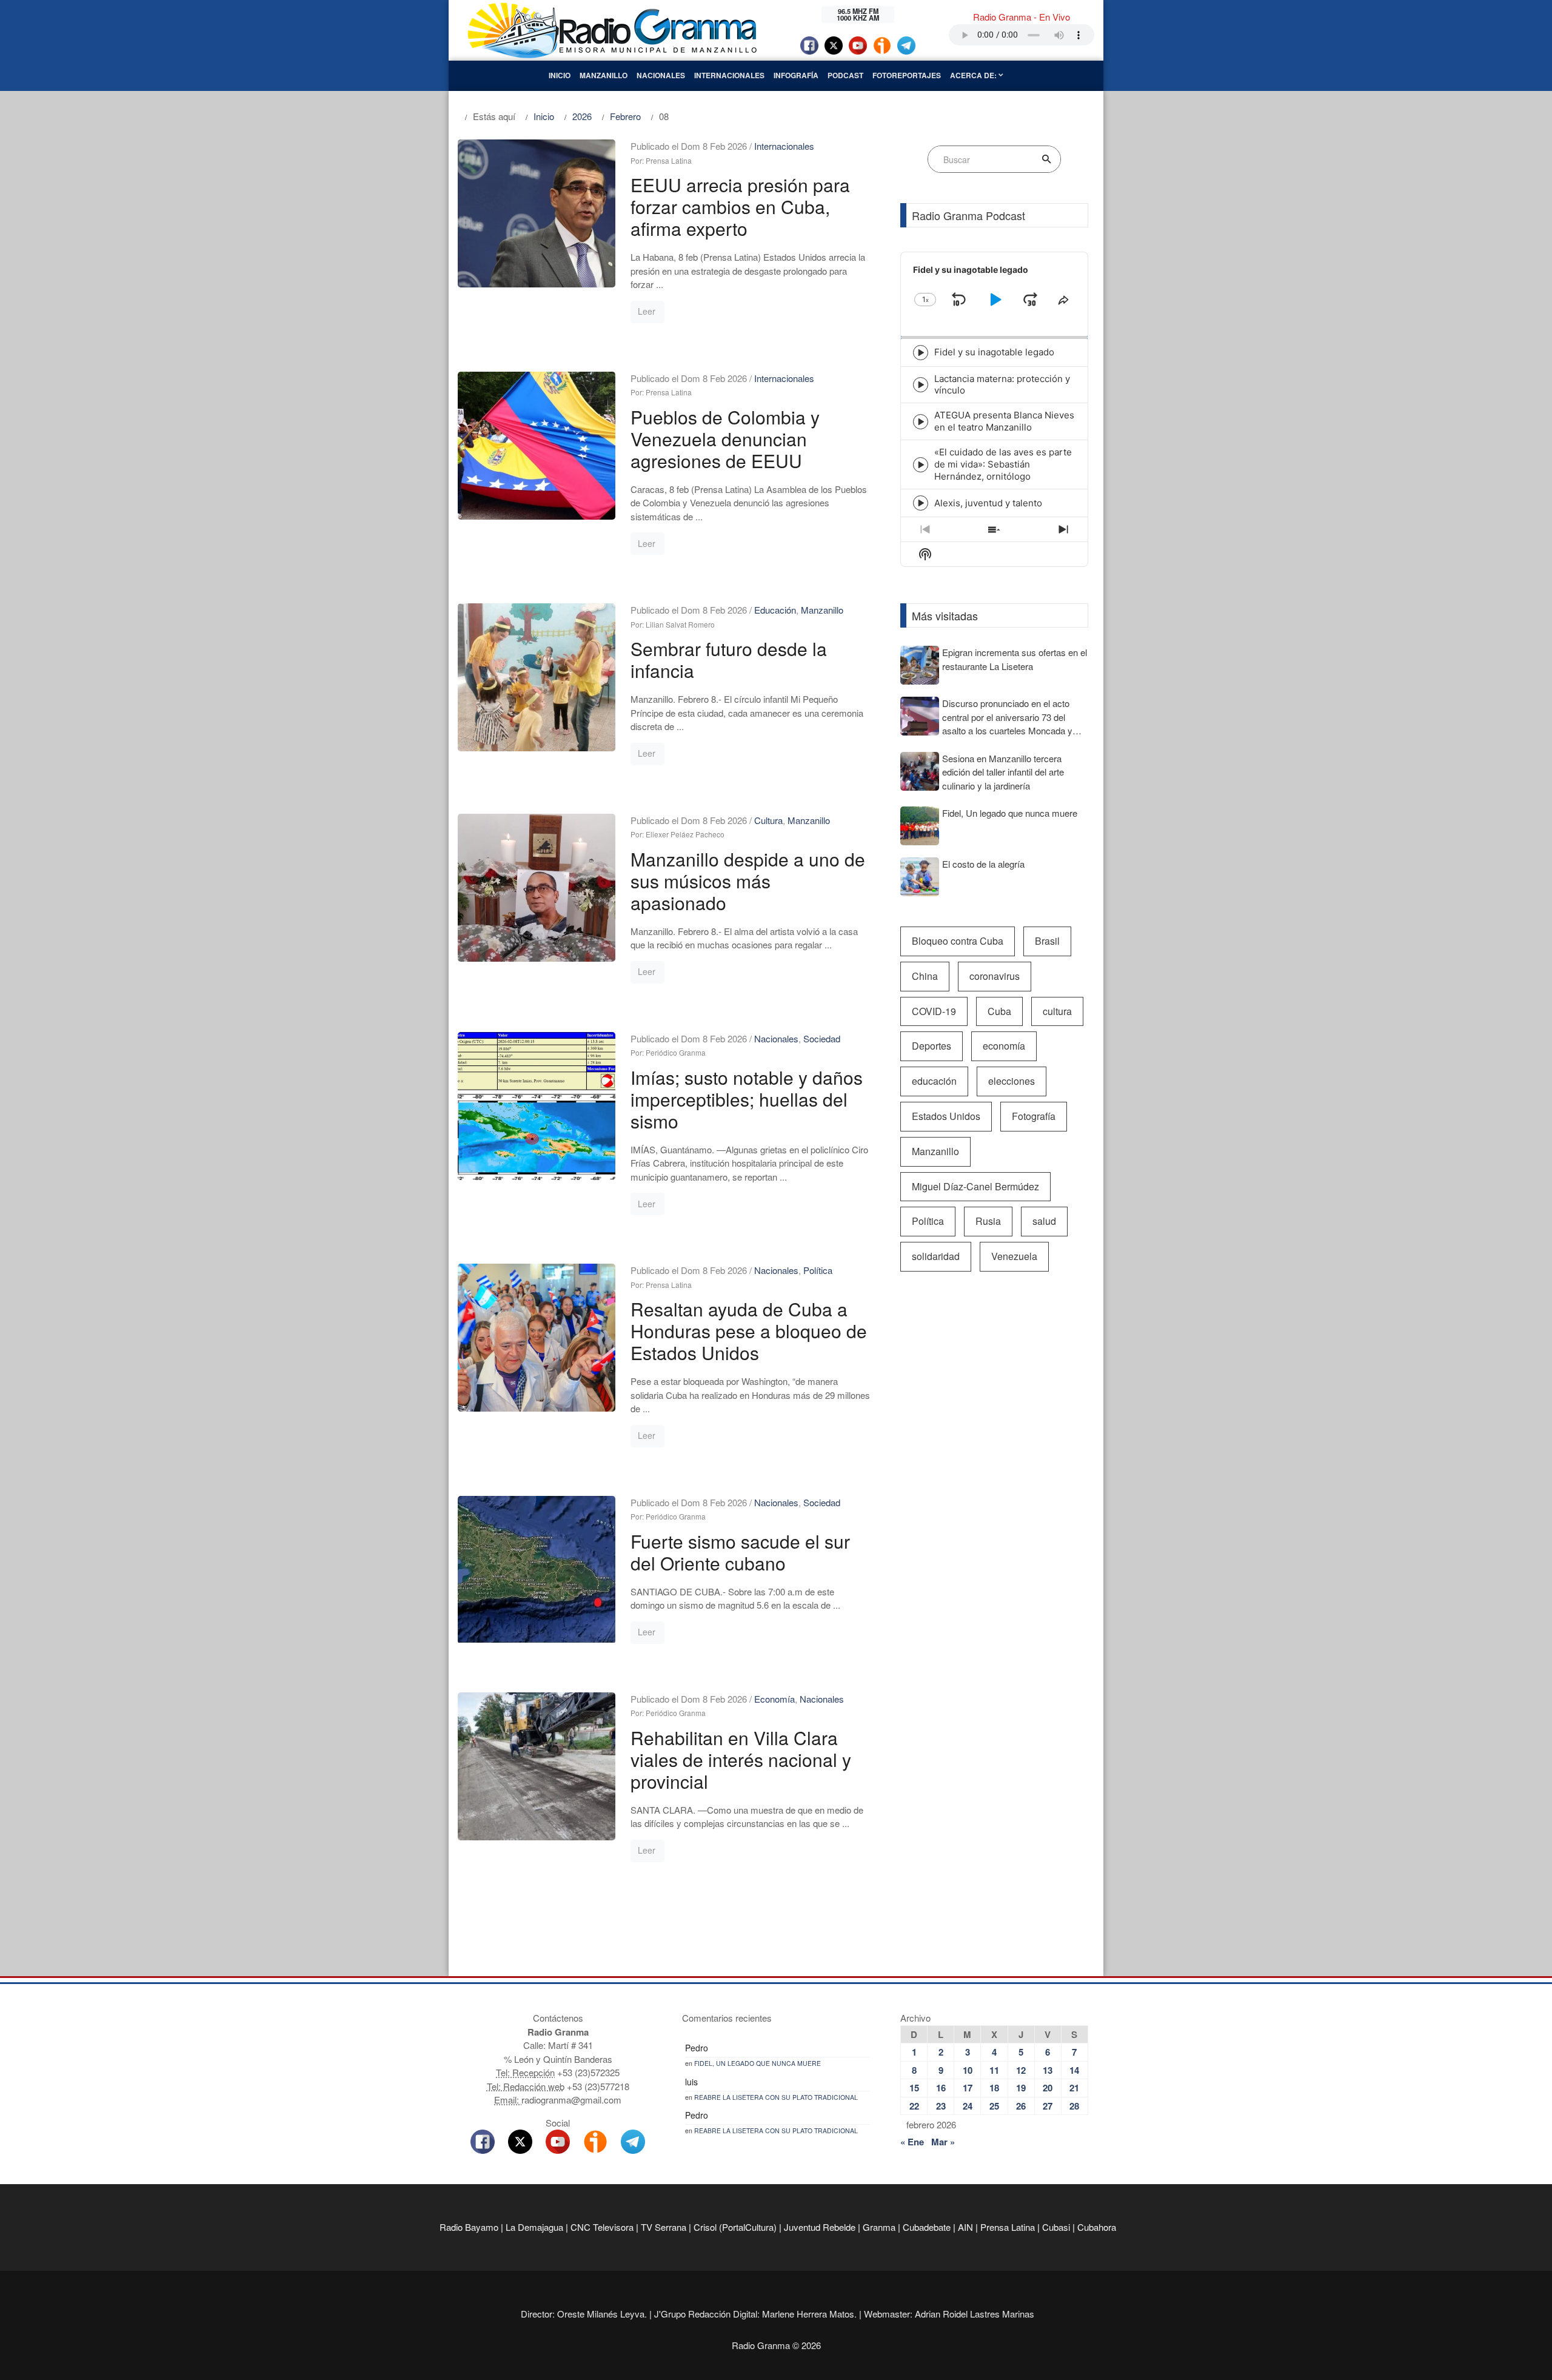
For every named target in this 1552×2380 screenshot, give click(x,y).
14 (1074, 2070)
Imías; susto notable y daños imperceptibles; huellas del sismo (747, 1099)
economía (1004, 1046)
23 (941, 2106)
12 (1021, 2070)
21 (1074, 2088)
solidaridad (936, 1256)
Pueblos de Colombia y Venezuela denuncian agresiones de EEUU (725, 439)
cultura (1057, 1011)
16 (941, 2088)
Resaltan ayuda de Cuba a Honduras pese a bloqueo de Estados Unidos (749, 1331)
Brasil (1047, 941)
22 (914, 2106)
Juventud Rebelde (820, 2227)
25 (994, 2106)
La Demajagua (534, 2227)
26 (1021, 2106)
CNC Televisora (602, 2227)
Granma (879, 2227)
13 (1048, 2070)
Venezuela (1014, 1256)
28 (1074, 2106)
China (925, 976)
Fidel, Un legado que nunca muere (758, 2063)
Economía (774, 1699)
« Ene (912, 2142)
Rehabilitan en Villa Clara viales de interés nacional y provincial (741, 1759)
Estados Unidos (946, 1116)
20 (1048, 2088)
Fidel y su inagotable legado (994, 352)
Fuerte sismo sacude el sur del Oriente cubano (740, 1552)
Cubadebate (927, 2227)
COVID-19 (934, 1011)
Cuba (999, 1011)
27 (1048, 2106)
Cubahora (1097, 2227)
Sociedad (822, 1038)
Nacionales (661, 75)
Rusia (988, 1221)
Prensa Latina (1008, 2227)
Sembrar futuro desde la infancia (729, 659)
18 (994, 2088)
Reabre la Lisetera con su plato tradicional (776, 2097)
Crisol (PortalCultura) (735, 2227)
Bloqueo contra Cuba (958, 941)
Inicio (560, 75)
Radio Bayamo (469, 2227)
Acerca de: (974, 75)
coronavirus (995, 976)
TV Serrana (664, 2227)
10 (968, 2070)
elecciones (1012, 1081)
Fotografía (1034, 1116)
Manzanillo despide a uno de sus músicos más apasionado (748, 881)
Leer (647, 311)
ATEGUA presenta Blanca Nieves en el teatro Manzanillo (1004, 421)
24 (968, 2106)
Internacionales (729, 75)
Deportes (932, 1046)
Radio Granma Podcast (968, 215)
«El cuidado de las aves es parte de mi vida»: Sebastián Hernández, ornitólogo (1003, 464)
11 (994, 2070)
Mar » (943, 2142)
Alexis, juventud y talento (988, 503)
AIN (965, 2227)
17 (968, 2088)
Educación (775, 610)
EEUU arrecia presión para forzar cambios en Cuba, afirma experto (740, 206)
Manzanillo (604, 75)
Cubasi (1056, 2227)
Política (818, 1270)
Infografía (796, 75)
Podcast (845, 75)
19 (1021, 2088)
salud (1044, 1221)
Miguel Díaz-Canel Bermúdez (975, 1186)
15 (914, 2088)
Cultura (768, 820)
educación (934, 1081)
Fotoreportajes (907, 75)
